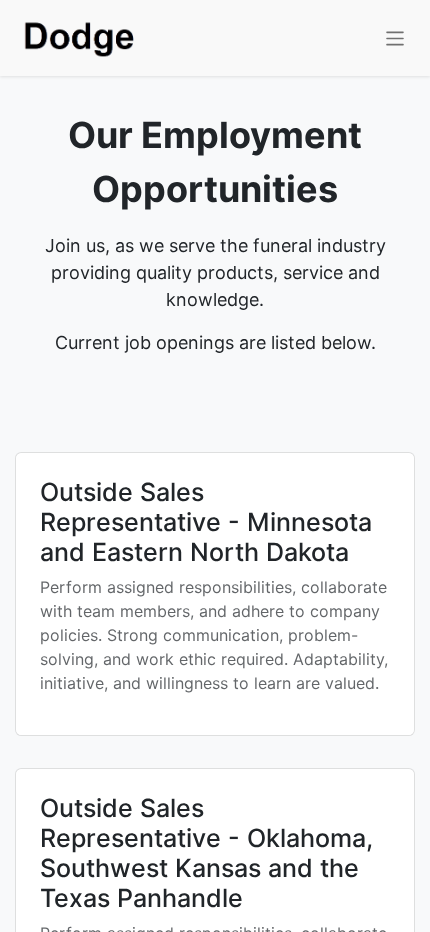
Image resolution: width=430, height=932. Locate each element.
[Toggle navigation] (395, 37)
